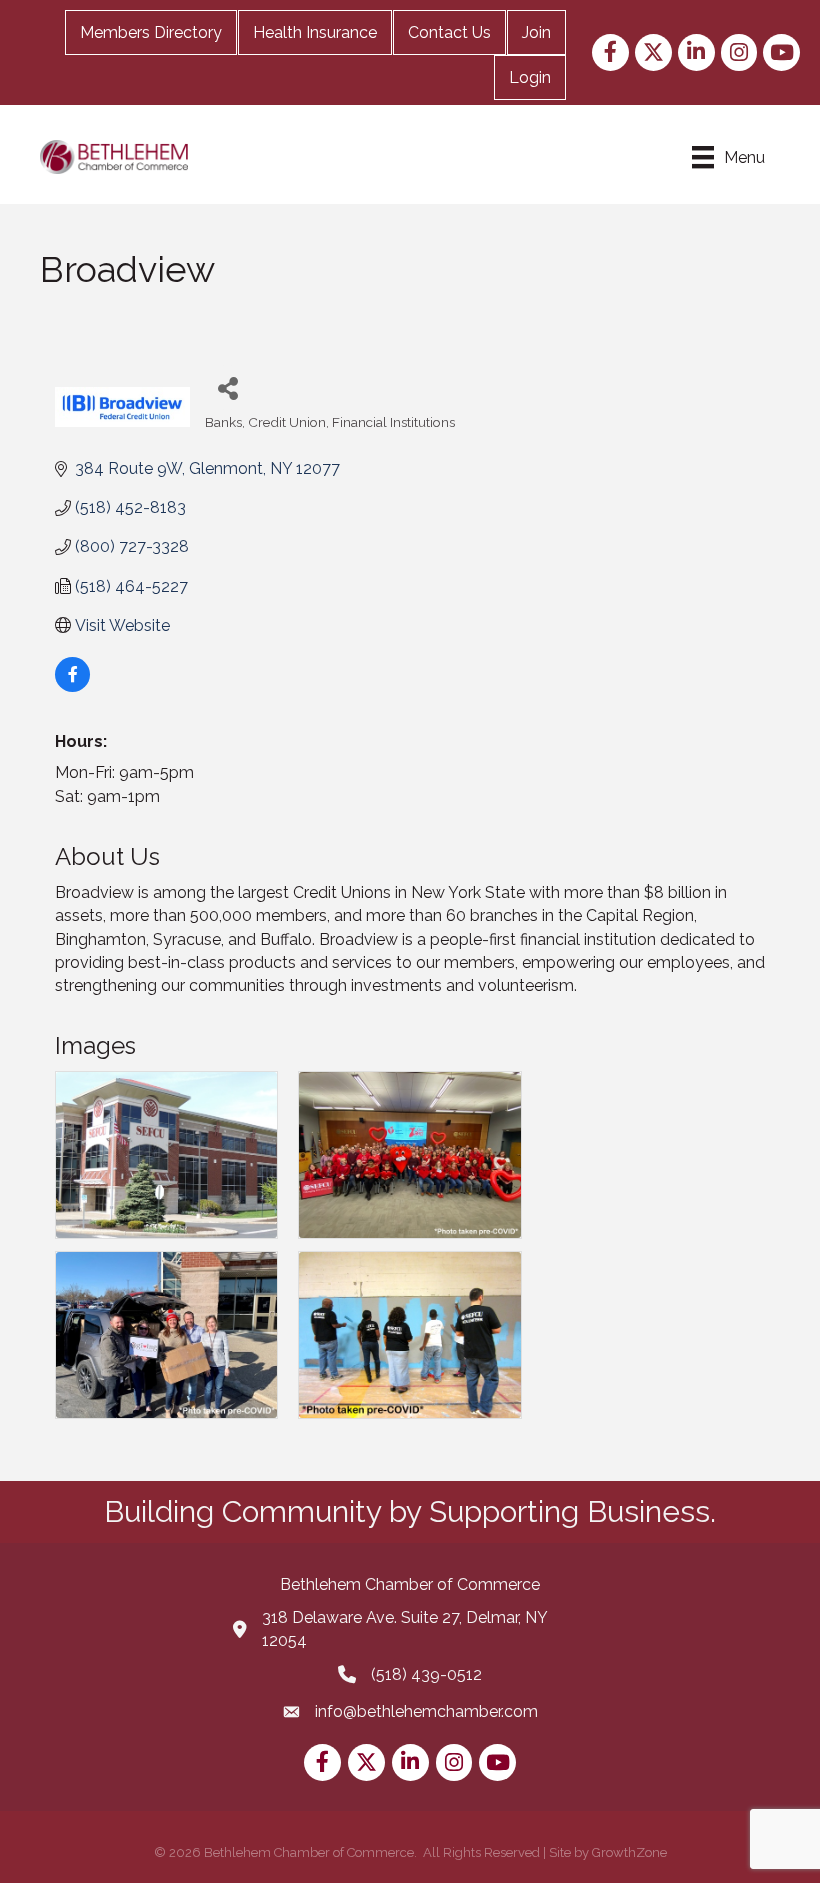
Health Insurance (315, 32)
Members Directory (151, 32)
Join (536, 32)
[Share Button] (227, 387)
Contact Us (449, 32)
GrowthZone (629, 1852)
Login (530, 77)
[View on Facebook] (72, 686)
